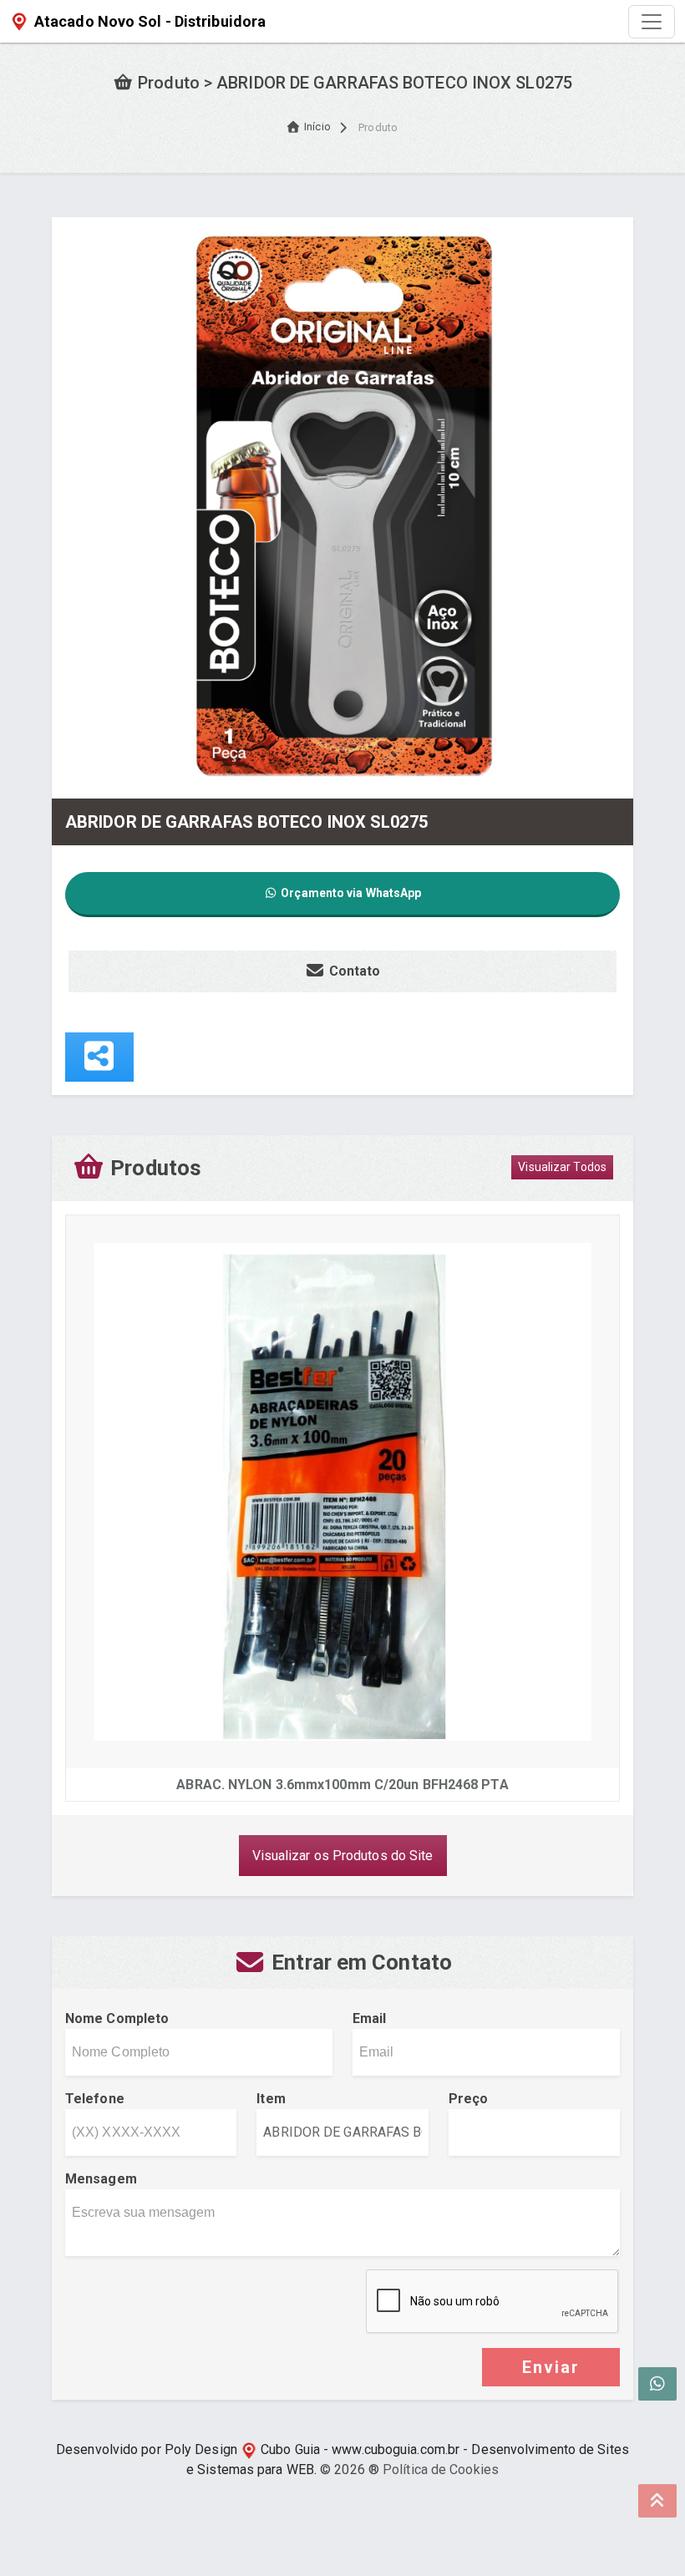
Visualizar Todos (562, 1167)
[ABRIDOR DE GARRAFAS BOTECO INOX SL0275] (342, 507)
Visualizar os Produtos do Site (343, 1856)
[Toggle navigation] (652, 22)
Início (317, 127)
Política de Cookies (441, 2470)
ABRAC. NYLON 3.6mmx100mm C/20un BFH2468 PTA (342, 1785)
